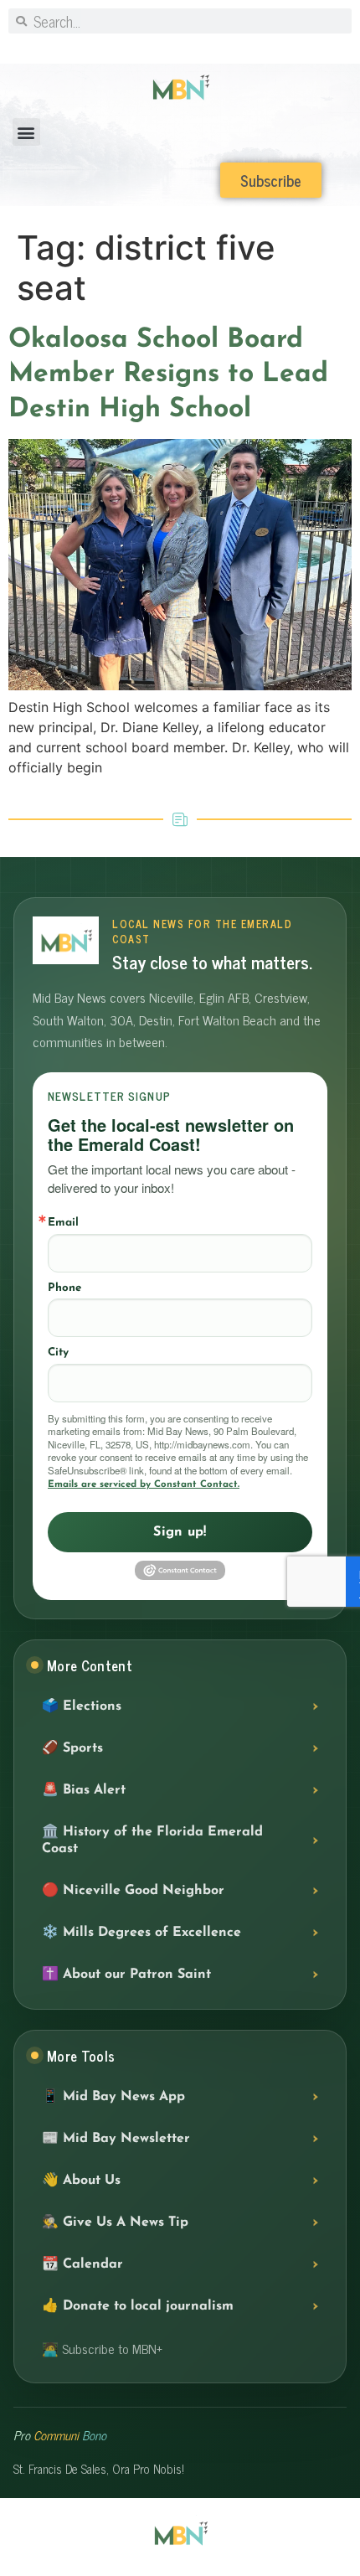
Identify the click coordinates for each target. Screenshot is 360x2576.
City (58, 1353)
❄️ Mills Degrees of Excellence (141, 1933)
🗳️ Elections (82, 1706)
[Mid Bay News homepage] (66, 940)
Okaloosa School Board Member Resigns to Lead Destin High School (168, 375)
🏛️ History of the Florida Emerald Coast (152, 1840)
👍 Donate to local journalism (138, 2306)
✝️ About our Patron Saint (126, 1975)
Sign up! (180, 1532)
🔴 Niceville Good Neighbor (133, 1891)
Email (63, 1223)
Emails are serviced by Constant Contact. (144, 1484)
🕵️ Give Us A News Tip (115, 2222)
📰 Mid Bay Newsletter (116, 2139)
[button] (26, 132)
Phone (64, 1288)
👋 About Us (81, 2181)
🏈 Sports (72, 1748)
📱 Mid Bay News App (113, 2097)
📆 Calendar (82, 2264)
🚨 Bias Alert (84, 1790)
